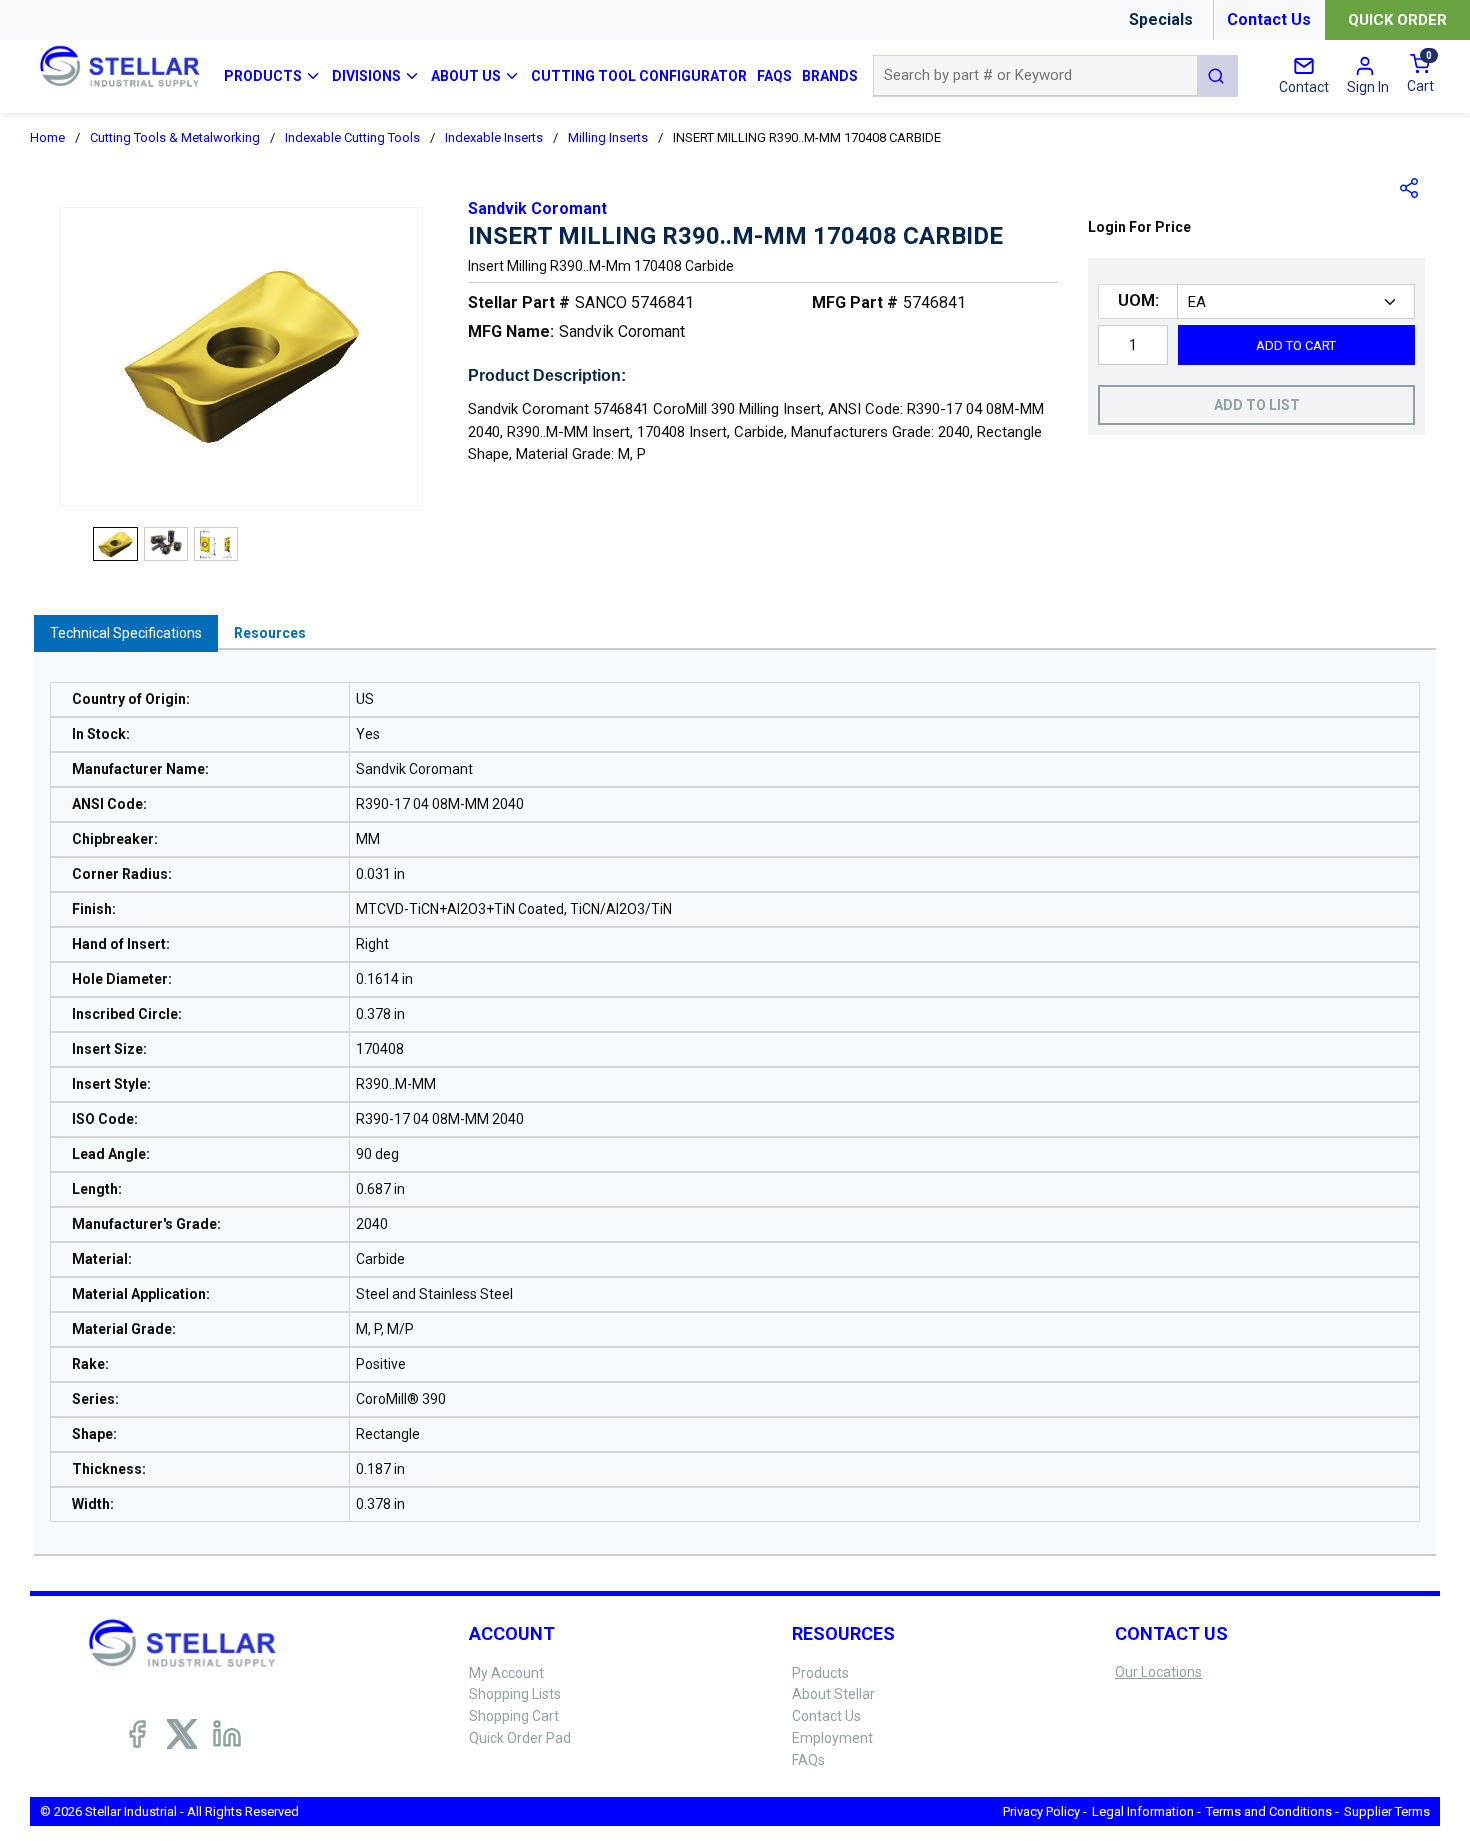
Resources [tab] (270, 633)
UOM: (1138, 300)
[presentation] (126, 633)
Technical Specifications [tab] (126, 633)
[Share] (1410, 188)
